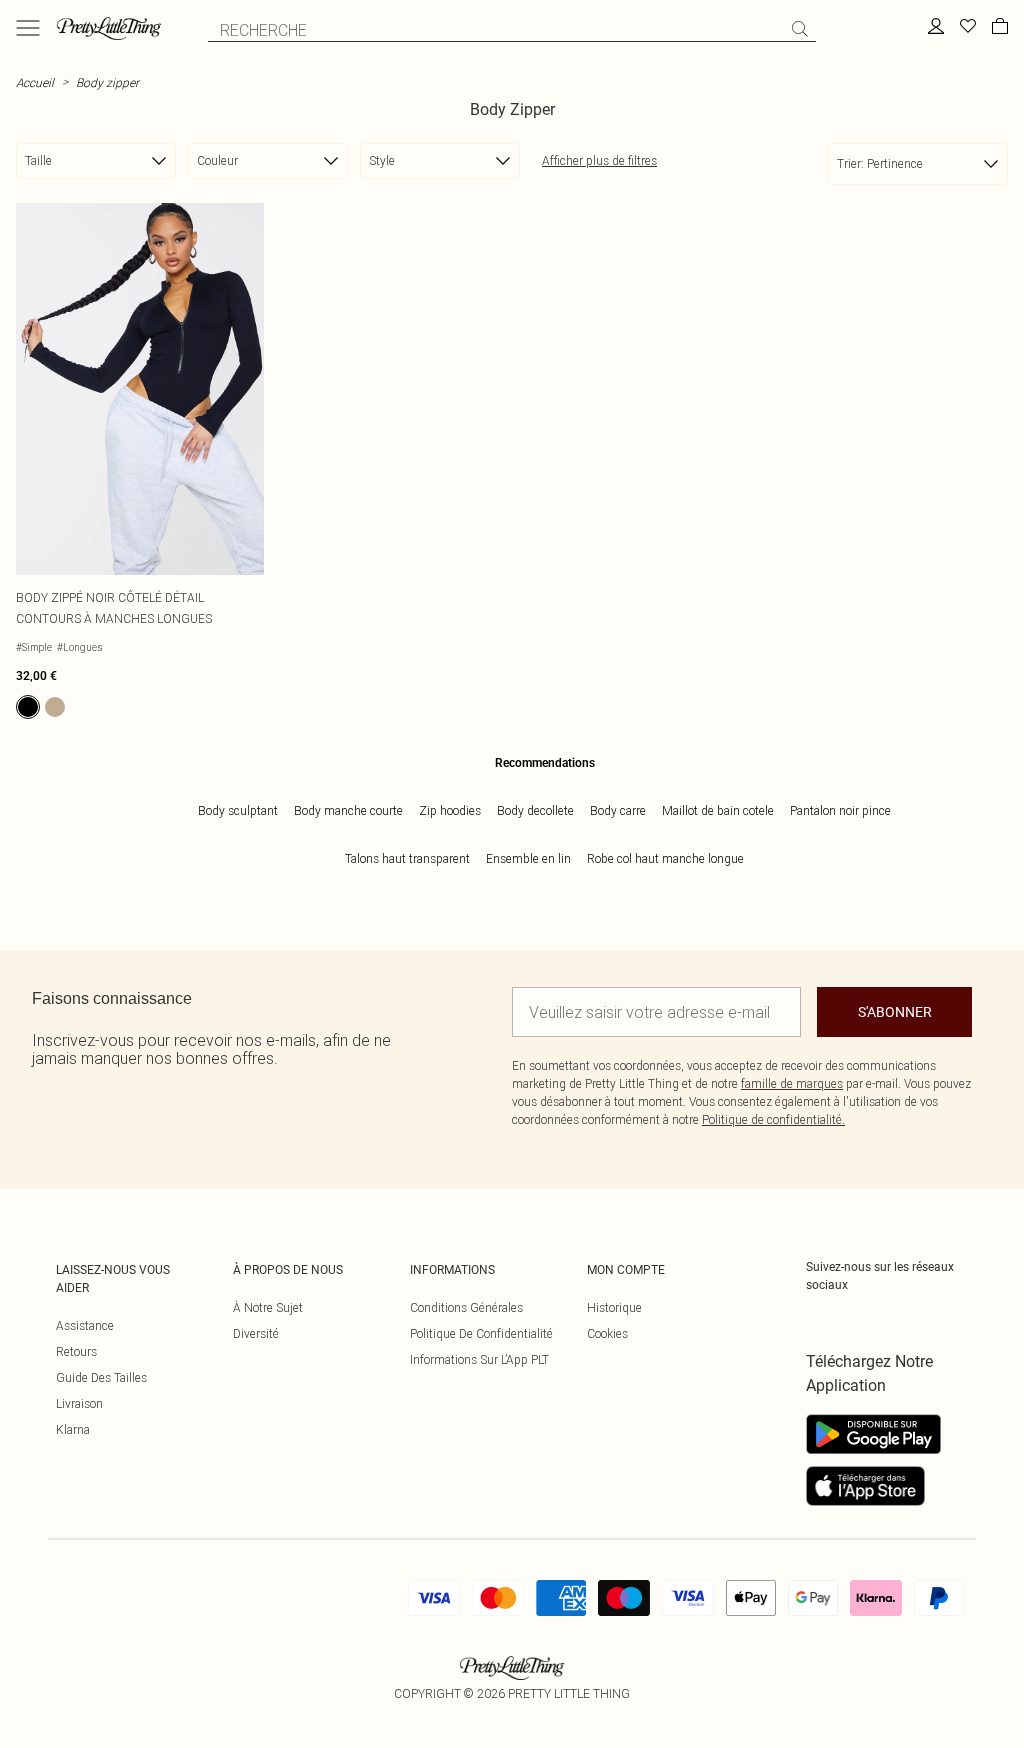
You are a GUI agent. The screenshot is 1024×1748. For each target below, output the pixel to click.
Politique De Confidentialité (481, 1333)
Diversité (256, 1333)
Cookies (607, 1333)
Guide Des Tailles (101, 1377)
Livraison (79, 1403)
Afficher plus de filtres (599, 160)
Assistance (85, 1325)
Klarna (73, 1429)
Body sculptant (238, 810)
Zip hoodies (450, 810)
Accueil (35, 82)
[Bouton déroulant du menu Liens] (28, 28)
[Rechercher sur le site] (800, 29)
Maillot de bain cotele (718, 810)
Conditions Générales (466, 1307)
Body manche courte (348, 810)
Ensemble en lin (528, 858)
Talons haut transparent (407, 858)
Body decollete (535, 810)
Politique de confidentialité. (773, 1119)
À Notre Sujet (268, 1307)
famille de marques (792, 1083)
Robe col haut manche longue (665, 858)
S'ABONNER (895, 1012)
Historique (614, 1307)
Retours (76, 1351)
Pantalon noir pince (840, 810)
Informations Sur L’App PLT (479, 1359)
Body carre (618, 810)
